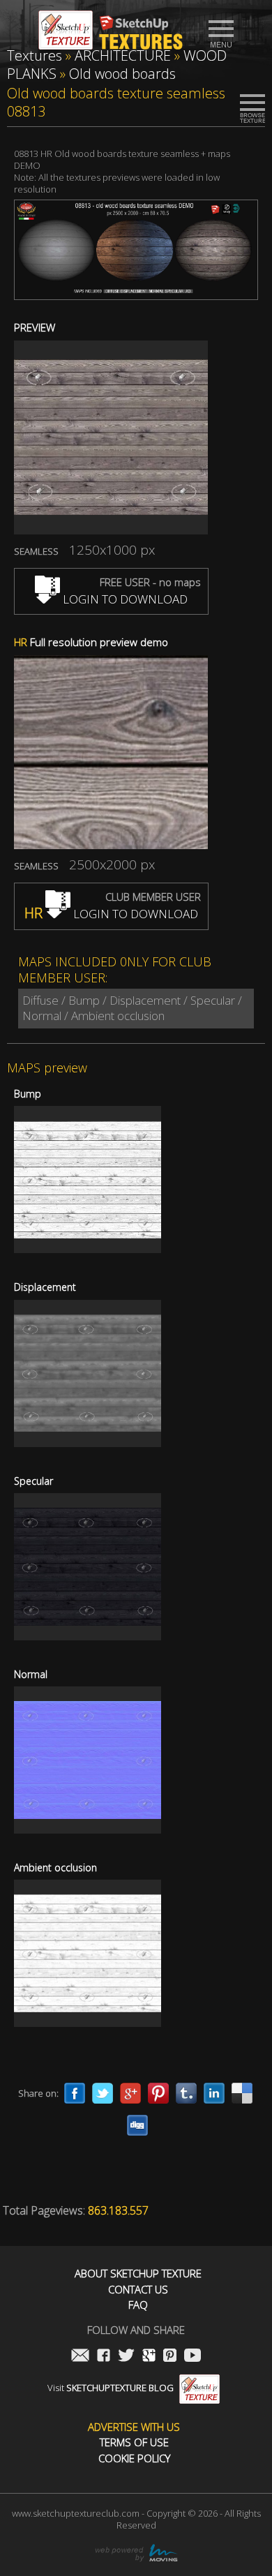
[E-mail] (80, 2357)
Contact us (138, 2290)
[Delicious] (242, 2093)
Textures (35, 55)
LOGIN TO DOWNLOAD (124, 599)
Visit (111, 2388)
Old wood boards (122, 74)
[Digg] (137, 2125)
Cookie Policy (134, 2458)
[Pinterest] (158, 2093)
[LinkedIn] (214, 2093)
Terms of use (134, 2442)
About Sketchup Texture (138, 2274)
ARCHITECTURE (123, 55)
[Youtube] (192, 2357)
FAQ (138, 2305)
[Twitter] (103, 2093)
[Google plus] (130, 2093)
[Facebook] (75, 2093)
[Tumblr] (186, 2093)
